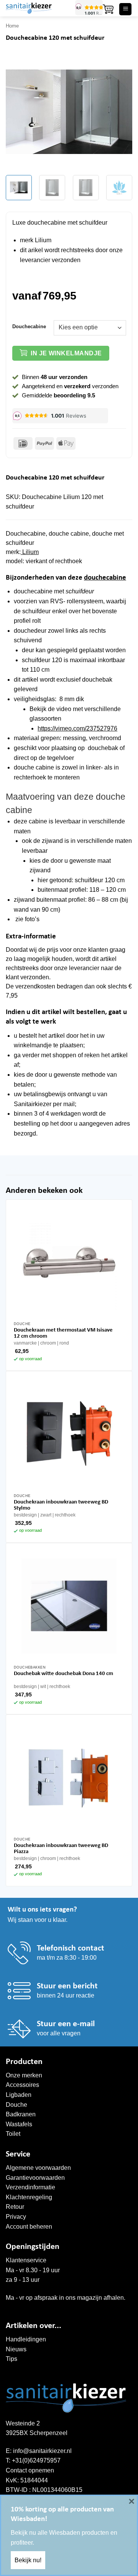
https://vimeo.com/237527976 (77, 728)
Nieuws (16, 2349)
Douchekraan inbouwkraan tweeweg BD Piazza (61, 1849)
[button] (108, 9)
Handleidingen (26, 2339)
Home (12, 26)
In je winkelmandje (66, 353)
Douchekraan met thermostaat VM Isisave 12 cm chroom (63, 1333)
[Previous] (18, 112)
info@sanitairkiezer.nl (42, 2451)
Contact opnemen (30, 2470)
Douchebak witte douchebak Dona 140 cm (63, 1674)
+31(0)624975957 (36, 2460)
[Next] (120, 112)
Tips (11, 2359)
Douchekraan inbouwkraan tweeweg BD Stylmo (61, 1505)
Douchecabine (29, 327)
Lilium (30, 552)
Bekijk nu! (28, 2560)
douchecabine (105, 578)
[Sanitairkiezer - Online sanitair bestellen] (38, 8)
